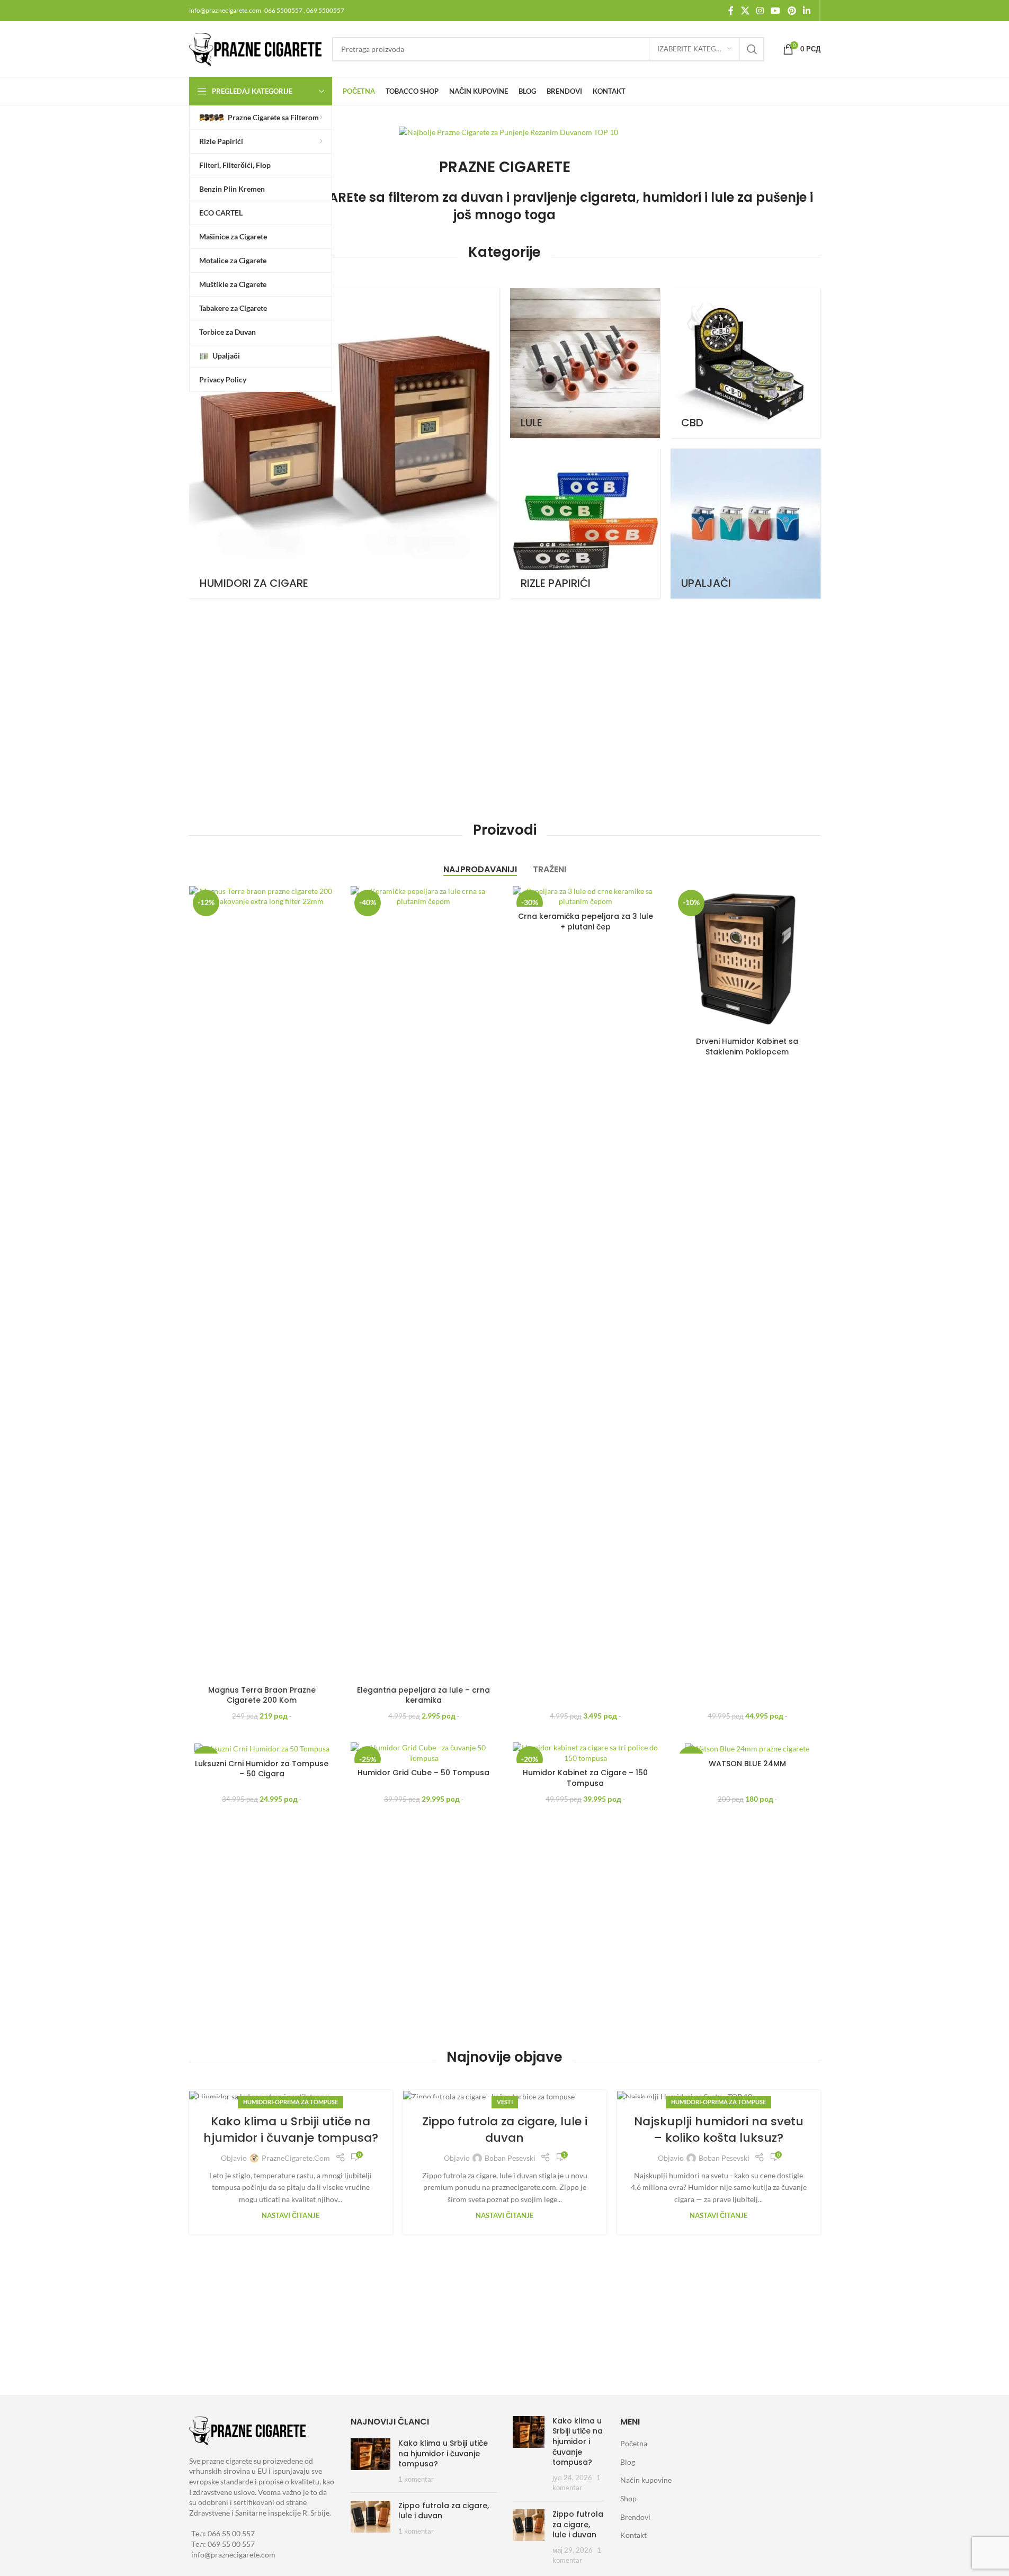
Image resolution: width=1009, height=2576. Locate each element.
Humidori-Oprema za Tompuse (291, 2102)
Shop (628, 2498)
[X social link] (745, 11)
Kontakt (633, 2535)
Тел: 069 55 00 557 (223, 2544)
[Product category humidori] (344, 443)
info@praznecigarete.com (233, 2555)
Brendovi (635, 2517)
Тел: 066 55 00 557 (223, 2533)
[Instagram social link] (760, 11)
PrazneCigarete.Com (296, 2158)
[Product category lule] (585, 363)
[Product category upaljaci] (745, 524)
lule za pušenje (759, 197)
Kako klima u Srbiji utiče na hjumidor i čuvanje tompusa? (291, 2130)
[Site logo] (255, 48)
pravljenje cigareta (574, 197)
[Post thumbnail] (370, 2461)
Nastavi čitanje (291, 2216)
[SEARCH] (752, 49)
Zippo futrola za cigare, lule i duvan (505, 2130)
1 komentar (416, 2479)
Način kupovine (646, 2480)
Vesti (505, 2102)
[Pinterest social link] (792, 11)
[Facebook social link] (731, 11)
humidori (672, 197)
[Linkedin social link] (806, 11)
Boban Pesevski (510, 2158)
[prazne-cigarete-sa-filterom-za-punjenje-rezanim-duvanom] (508, 132)
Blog (628, 2462)
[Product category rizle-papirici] (585, 524)
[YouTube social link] (776, 11)
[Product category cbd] (745, 363)
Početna (634, 2443)
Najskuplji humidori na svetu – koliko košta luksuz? (719, 2130)
